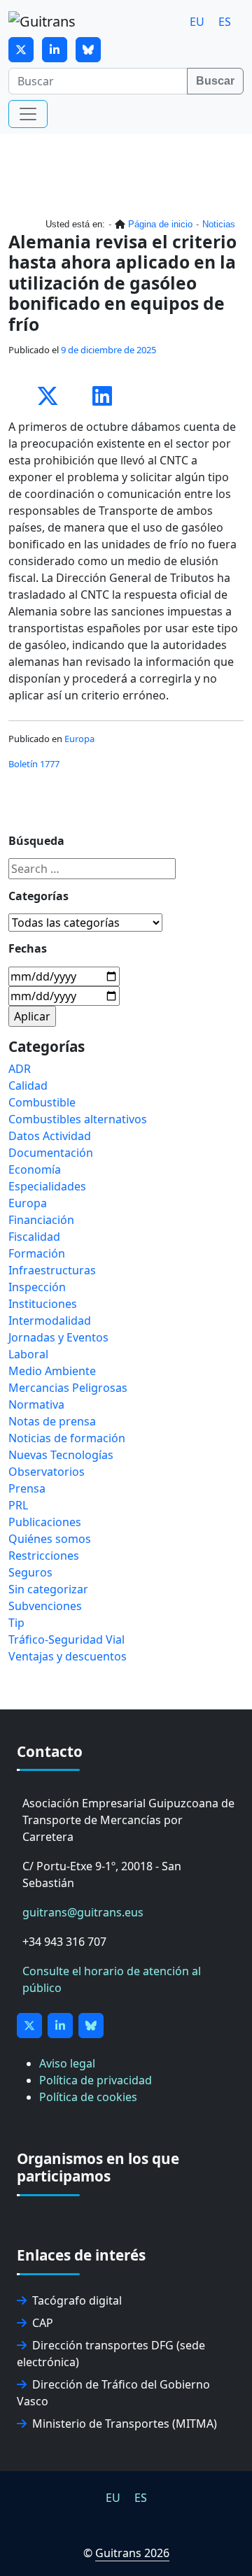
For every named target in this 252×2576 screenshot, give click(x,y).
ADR (20, 1069)
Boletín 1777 (34, 764)
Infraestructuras (52, 1270)
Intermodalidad (50, 1321)
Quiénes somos (50, 1539)
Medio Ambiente (52, 1371)
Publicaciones (45, 1522)
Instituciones (43, 1304)
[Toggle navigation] (28, 114)
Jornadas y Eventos (58, 1337)
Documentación (51, 1153)
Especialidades (47, 1186)
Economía (35, 1169)
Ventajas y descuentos (68, 1656)
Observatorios (47, 1472)
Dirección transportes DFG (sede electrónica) (111, 2354)
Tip (16, 1623)
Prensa (27, 1488)
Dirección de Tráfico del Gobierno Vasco (113, 2393)
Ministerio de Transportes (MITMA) (125, 2424)
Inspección (37, 1287)
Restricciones (44, 1556)
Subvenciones (45, 1606)
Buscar (215, 81)
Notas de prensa (52, 1421)
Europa (79, 739)
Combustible (42, 1102)
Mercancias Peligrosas (68, 1388)
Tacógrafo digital (77, 2300)
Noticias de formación (67, 1438)
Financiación (41, 1220)
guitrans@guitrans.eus (83, 1912)
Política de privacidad (96, 2080)
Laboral (28, 1354)
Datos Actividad (50, 1136)
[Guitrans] (42, 22)
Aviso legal (67, 2063)
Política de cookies (88, 2097)
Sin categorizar (48, 1589)
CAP (43, 2323)
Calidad (28, 1086)
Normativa (36, 1404)
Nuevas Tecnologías (61, 1455)
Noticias (219, 224)
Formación (37, 1253)
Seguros (30, 1572)
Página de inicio (160, 224)
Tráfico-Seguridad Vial (66, 1639)
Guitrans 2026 (132, 2553)
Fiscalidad (34, 1237)
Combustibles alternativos (78, 1119)
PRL (18, 1505)
